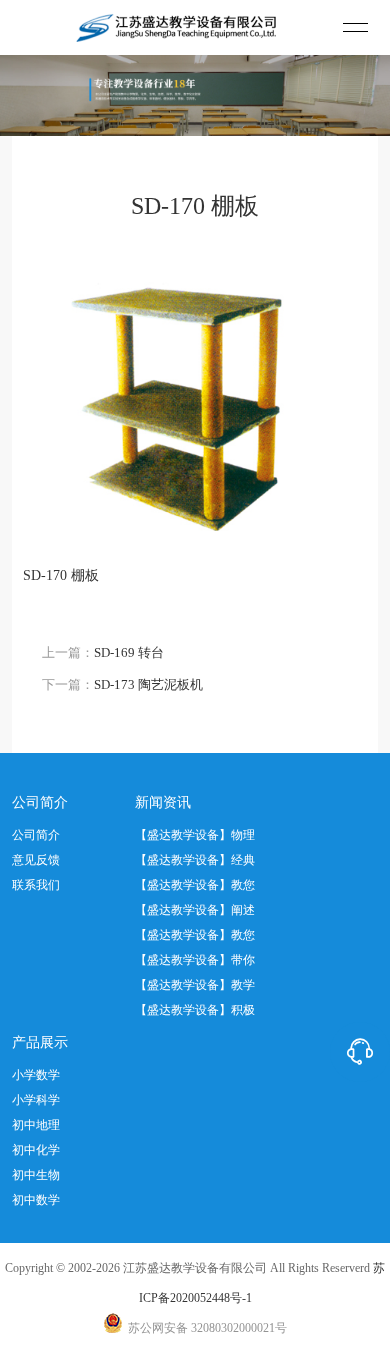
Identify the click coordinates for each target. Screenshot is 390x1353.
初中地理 (36, 1125)
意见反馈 (36, 860)
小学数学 (36, 1075)
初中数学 (36, 1200)
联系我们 (36, 885)
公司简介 (36, 835)
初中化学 (36, 1150)
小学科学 (36, 1100)
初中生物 (36, 1175)
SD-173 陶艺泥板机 (148, 684)
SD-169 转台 (129, 652)
